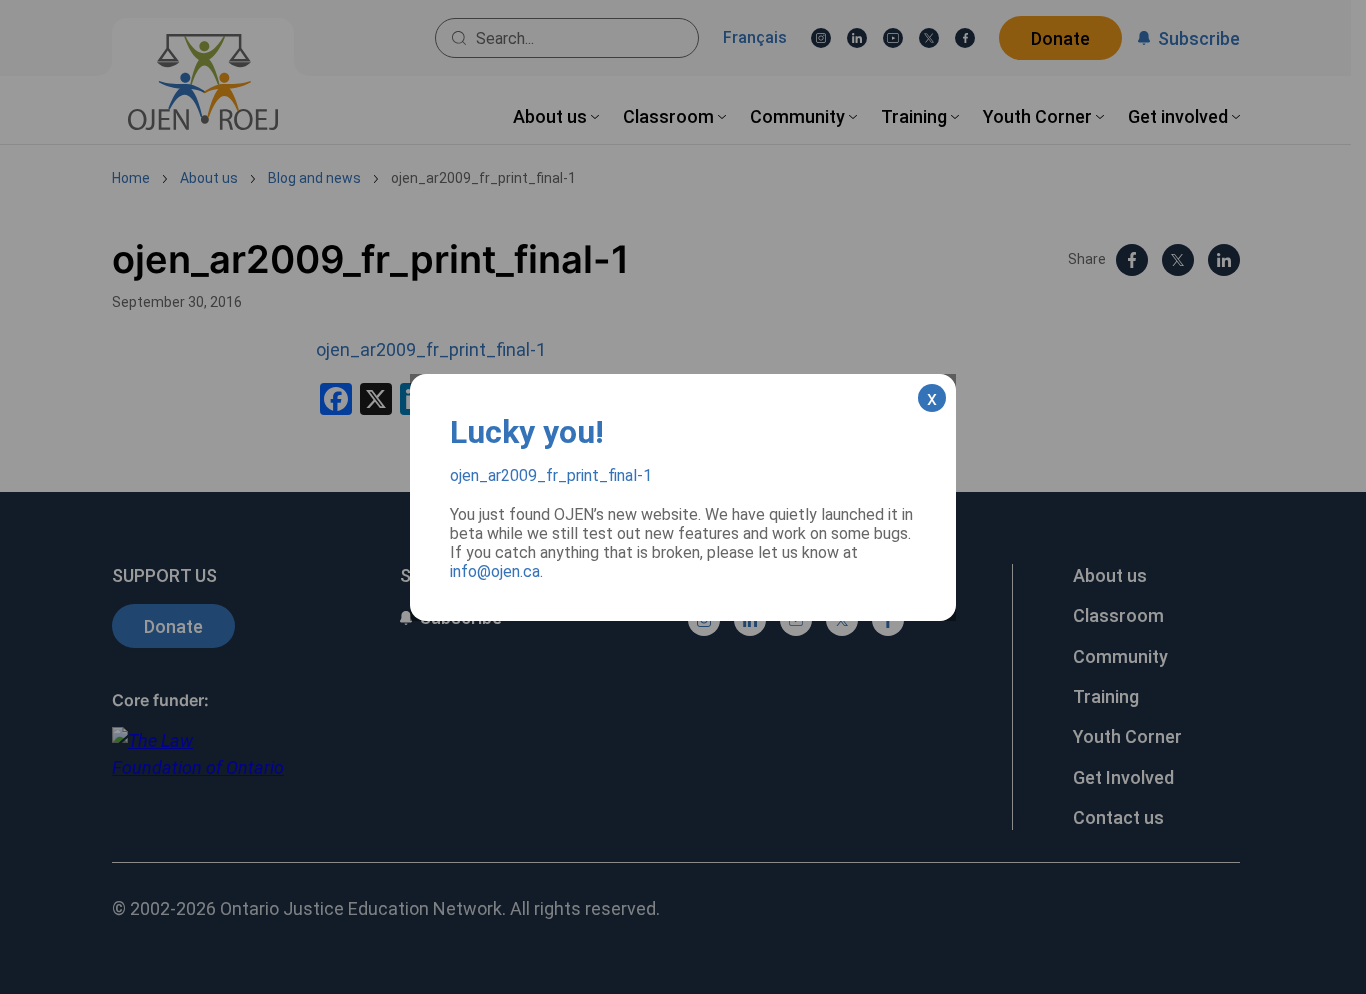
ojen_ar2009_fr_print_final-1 (551, 475)
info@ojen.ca (495, 571)
